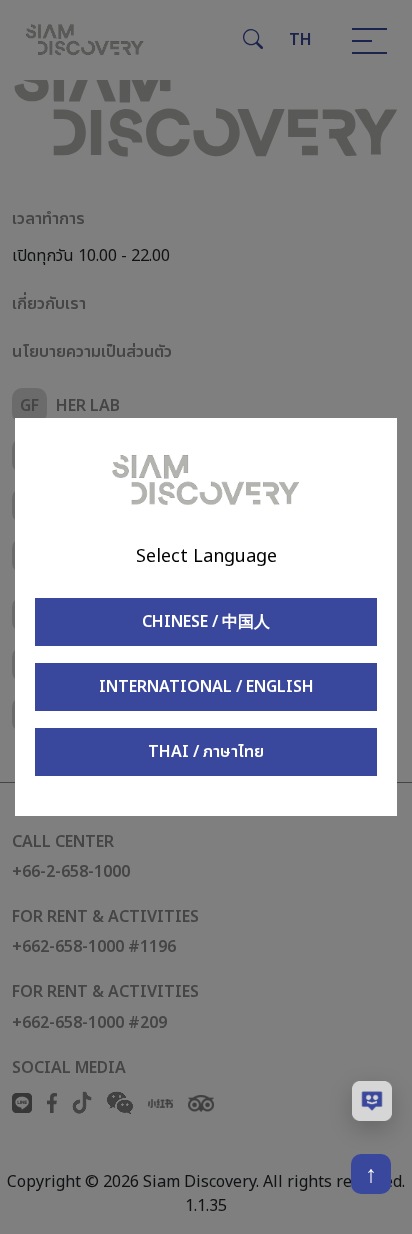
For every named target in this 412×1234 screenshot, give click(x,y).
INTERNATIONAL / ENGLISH (206, 687)
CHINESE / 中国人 (206, 622)
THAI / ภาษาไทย (206, 752)
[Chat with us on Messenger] (372, 1101)
